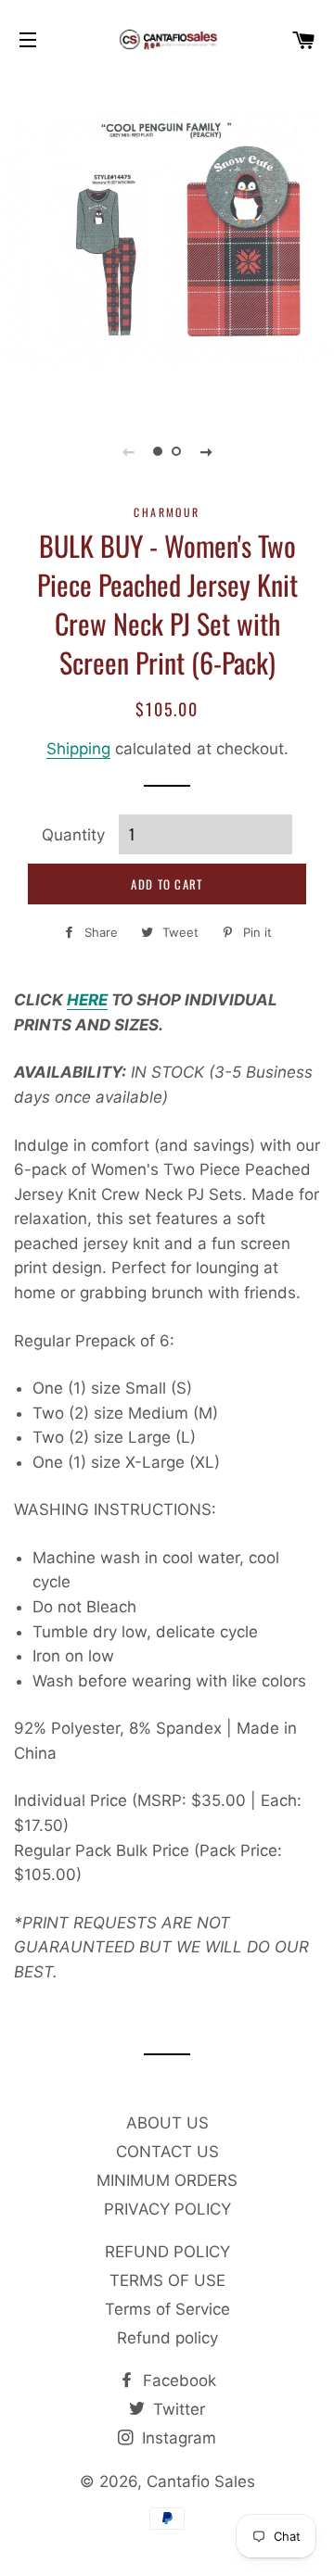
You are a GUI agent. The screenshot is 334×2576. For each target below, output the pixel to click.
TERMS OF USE (167, 2280)
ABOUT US (167, 2123)
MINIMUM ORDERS (167, 2180)
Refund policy (167, 2338)
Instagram (177, 2438)
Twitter (177, 2409)
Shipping (78, 749)
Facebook (177, 2380)
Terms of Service (167, 2309)
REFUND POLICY (167, 2252)
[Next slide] (206, 451)
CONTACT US (167, 2152)
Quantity (73, 835)
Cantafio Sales (201, 2481)
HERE (87, 1000)
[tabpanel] (167, 241)
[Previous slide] (128, 451)
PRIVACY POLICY (167, 2209)
